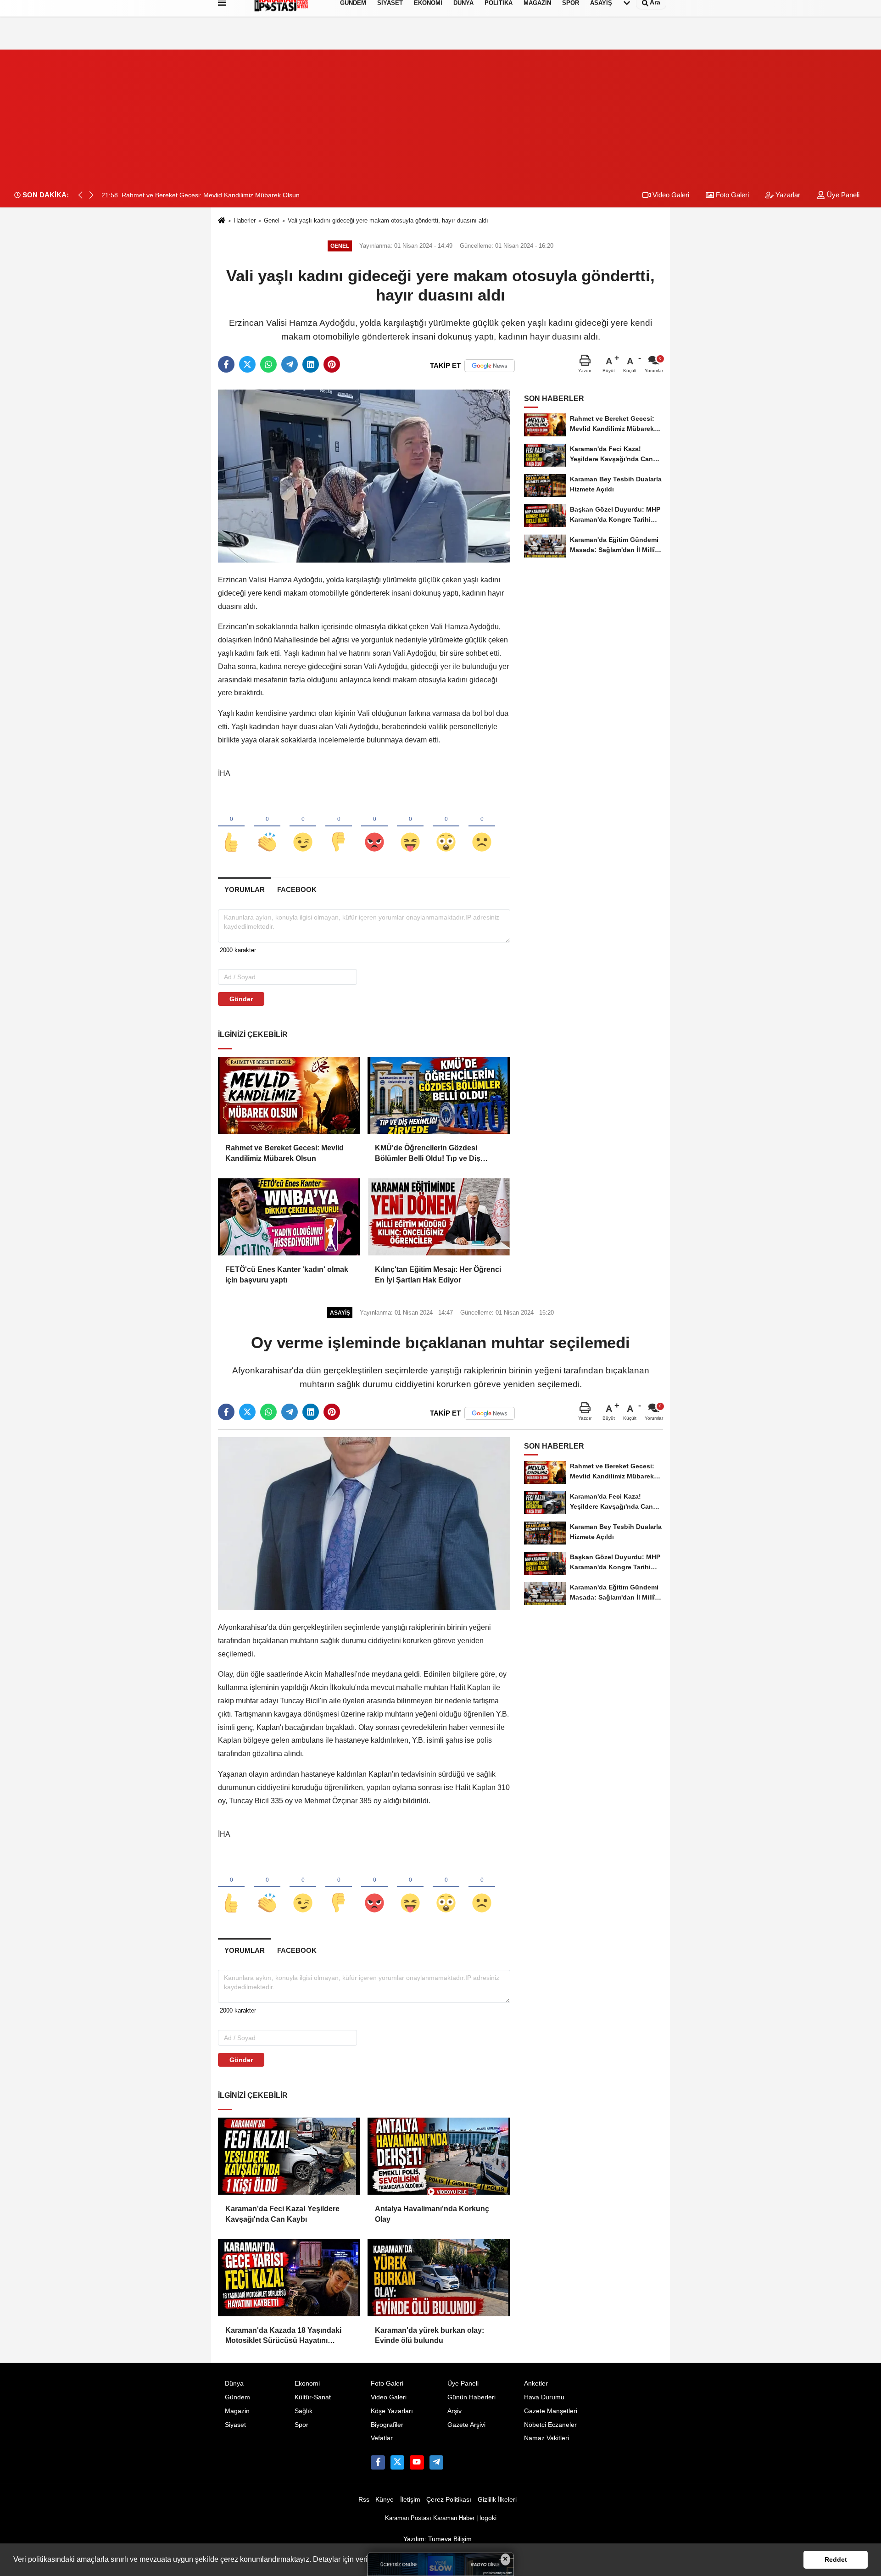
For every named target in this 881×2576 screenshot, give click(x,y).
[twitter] (247, 364)
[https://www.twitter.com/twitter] (397, 2462)
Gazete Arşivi (466, 2425)
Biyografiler (387, 2425)
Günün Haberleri (471, 2397)
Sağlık (304, 2411)
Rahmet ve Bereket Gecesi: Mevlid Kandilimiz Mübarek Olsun (284, 1153)
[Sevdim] (303, 827)
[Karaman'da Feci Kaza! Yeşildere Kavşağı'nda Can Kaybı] (289, 2156)
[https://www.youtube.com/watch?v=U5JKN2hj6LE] (417, 2462)
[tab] (244, 889)
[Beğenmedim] (339, 827)
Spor (301, 2425)
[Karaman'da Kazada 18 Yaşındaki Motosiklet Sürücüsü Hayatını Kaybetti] (289, 2278)
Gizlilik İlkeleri (497, 2500)
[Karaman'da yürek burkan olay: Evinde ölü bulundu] (439, 2278)
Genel (272, 220)
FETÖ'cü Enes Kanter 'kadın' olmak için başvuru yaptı (287, 1274)
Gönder (241, 999)
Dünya (234, 2384)
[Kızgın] (374, 827)
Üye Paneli (842, 195)
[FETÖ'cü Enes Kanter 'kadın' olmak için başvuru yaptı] (289, 1217)
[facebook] (226, 364)
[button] (91, 195)
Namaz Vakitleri (546, 2438)
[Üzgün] (482, 827)
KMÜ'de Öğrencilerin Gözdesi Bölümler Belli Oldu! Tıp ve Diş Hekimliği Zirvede (428, 1154)
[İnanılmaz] (446, 827)
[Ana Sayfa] (222, 221)
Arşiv (454, 2411)
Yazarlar (787, 195)
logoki (488, 2518)
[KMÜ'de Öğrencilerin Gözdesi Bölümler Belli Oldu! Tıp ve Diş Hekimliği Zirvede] (439, 1095)
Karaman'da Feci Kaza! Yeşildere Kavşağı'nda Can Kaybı (282, 2214)
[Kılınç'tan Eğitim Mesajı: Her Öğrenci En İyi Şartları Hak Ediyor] (439, 1217)
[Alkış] (267, 827)
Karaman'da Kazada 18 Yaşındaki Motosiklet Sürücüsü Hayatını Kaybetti (283, 2336)
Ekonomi (307, 2384)
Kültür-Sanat (313, 2397)
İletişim (410, 2500)
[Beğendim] (231, 827)
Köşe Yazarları (392, 2411)
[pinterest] (332, 364)
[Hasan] (436, 2462)
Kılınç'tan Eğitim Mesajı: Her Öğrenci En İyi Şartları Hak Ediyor (438, 1274)
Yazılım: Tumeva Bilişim (438, 2539)
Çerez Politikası (449, 2500)
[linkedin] (311, 364)
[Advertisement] (440, 114)
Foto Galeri (731, 195)
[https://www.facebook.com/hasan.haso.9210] (378, 2462)
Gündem (237, 2397)
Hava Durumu (544, 2397)
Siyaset (235, 2425)
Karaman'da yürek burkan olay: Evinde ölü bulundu (429, 2335)
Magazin (237, 2411)
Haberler (245, 220)
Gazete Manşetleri (551, 2411)
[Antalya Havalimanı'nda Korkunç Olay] (439, 2156)
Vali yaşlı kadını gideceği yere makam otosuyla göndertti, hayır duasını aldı (388, 220)
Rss (364, 2500)
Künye (385, 2500)
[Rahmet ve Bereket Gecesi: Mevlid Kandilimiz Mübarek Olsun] (289, 1095)
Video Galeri (670, 195)
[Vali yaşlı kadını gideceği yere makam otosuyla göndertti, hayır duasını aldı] (364, 476)
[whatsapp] (268, 364)
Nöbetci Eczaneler (550, 2425)
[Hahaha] (410, 827)
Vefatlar (382, 2438)
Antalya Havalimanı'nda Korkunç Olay (432, 2214)
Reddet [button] (836, 2559)
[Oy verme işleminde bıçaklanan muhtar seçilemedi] (364, 1523)
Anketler (536, 2384)
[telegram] (290, 364)
